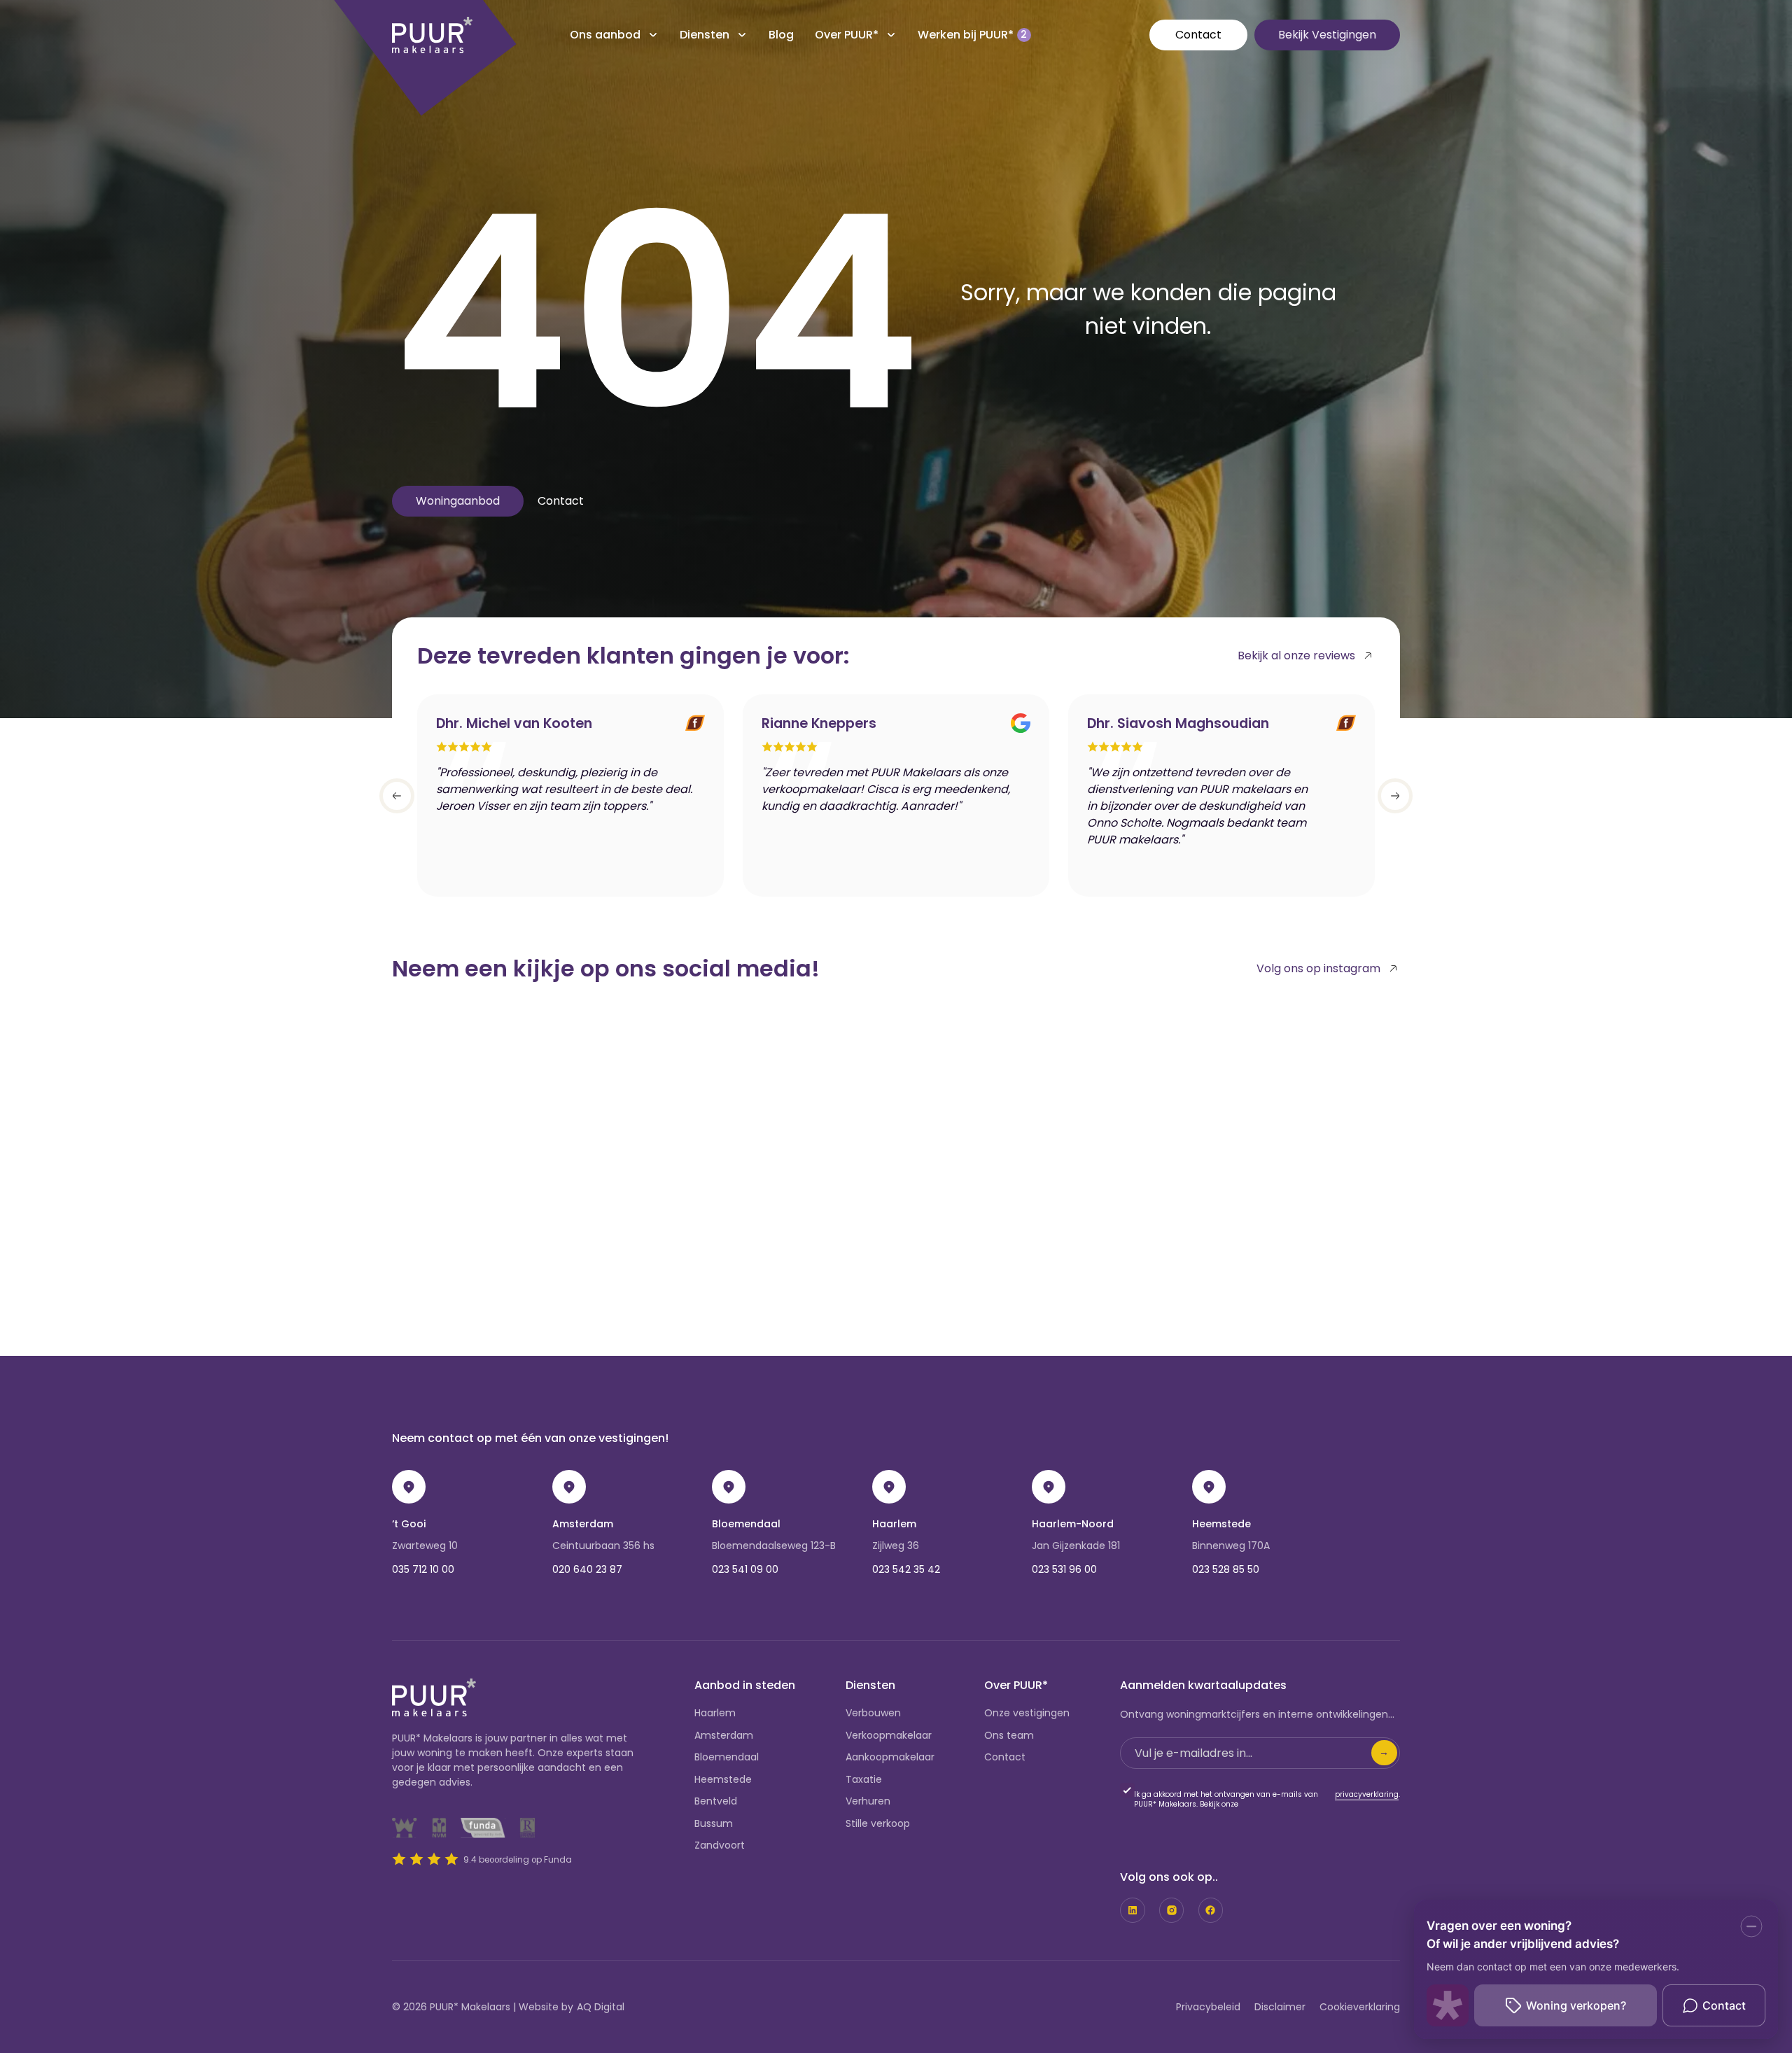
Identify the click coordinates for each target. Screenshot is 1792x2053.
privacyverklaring (1367, 1795)
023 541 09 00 (745, 1569)
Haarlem (894, 1524)
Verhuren (868, 1801)
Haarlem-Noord (1073, 1524)
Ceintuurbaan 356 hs (603, 1546)
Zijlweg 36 (896, 1546)
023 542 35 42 (906, 1569)
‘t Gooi (409, 1524)
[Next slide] (1395, 796)
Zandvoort (720, 1845)
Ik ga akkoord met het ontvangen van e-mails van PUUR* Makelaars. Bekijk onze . (1267, 1800)
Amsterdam (583, 1524)
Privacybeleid (1208, 2007)
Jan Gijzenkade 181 (1076, 1546)
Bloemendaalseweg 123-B (774, 1546)
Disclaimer (1280, 2007)
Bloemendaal (746, 1524)
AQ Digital (601, 2007)
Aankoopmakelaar (890, 1757)
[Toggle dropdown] (653, 35)
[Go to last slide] (397, 796)
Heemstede (1221, 1524)
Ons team (1009, 1735)
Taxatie (864, 1779)
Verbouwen (873, 1713)
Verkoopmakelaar (889, 1735)
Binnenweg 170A (1231, 1546)
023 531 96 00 (1064, 1569)
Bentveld (716, 1801)
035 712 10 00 (423, 1569)
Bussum (714, 1823)
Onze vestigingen (1027, 1713)
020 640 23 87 (587, 1569)
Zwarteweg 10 (425, 1546)
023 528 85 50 (1226, 1569)
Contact (1198, 35)
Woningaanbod (458, 501)
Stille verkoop (878, 1823)
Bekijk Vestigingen (1327, 35)
